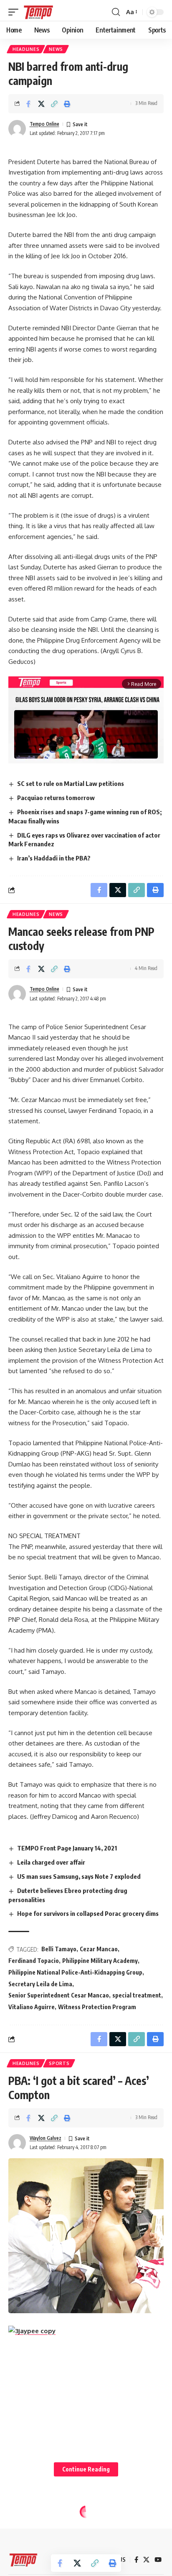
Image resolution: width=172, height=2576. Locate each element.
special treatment (137, 1995)
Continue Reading (86, 2469)
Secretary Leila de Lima (40, 1984)
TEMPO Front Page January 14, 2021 (67, 1848)
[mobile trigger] (15, 12)
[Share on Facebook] (28, 104)
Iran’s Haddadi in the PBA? (54, 858)
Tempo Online (44, 124)
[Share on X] (41, 104)
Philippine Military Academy (100, 1961)
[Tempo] (38, 12)
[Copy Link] (54, 104)
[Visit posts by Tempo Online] (17, 129)
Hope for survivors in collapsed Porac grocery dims (88, 1913)
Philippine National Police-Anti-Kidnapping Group (75, 1972)
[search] (116, 12)
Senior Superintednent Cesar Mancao (59, 1995)
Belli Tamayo (59, 1949)
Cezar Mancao (99, 1949)
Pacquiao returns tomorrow (56, 798)
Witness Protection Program (97, 2007)
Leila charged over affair (51, 1862)
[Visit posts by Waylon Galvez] (17, 2143)
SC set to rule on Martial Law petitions (71, 783)
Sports (59, 2063)
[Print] (67, 104)
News (56, 49)
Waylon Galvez (46, 2138)
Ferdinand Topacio (34, 1961)
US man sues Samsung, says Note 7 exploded (79, 1876)
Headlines (26, 49)
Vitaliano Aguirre (32, 2007)
